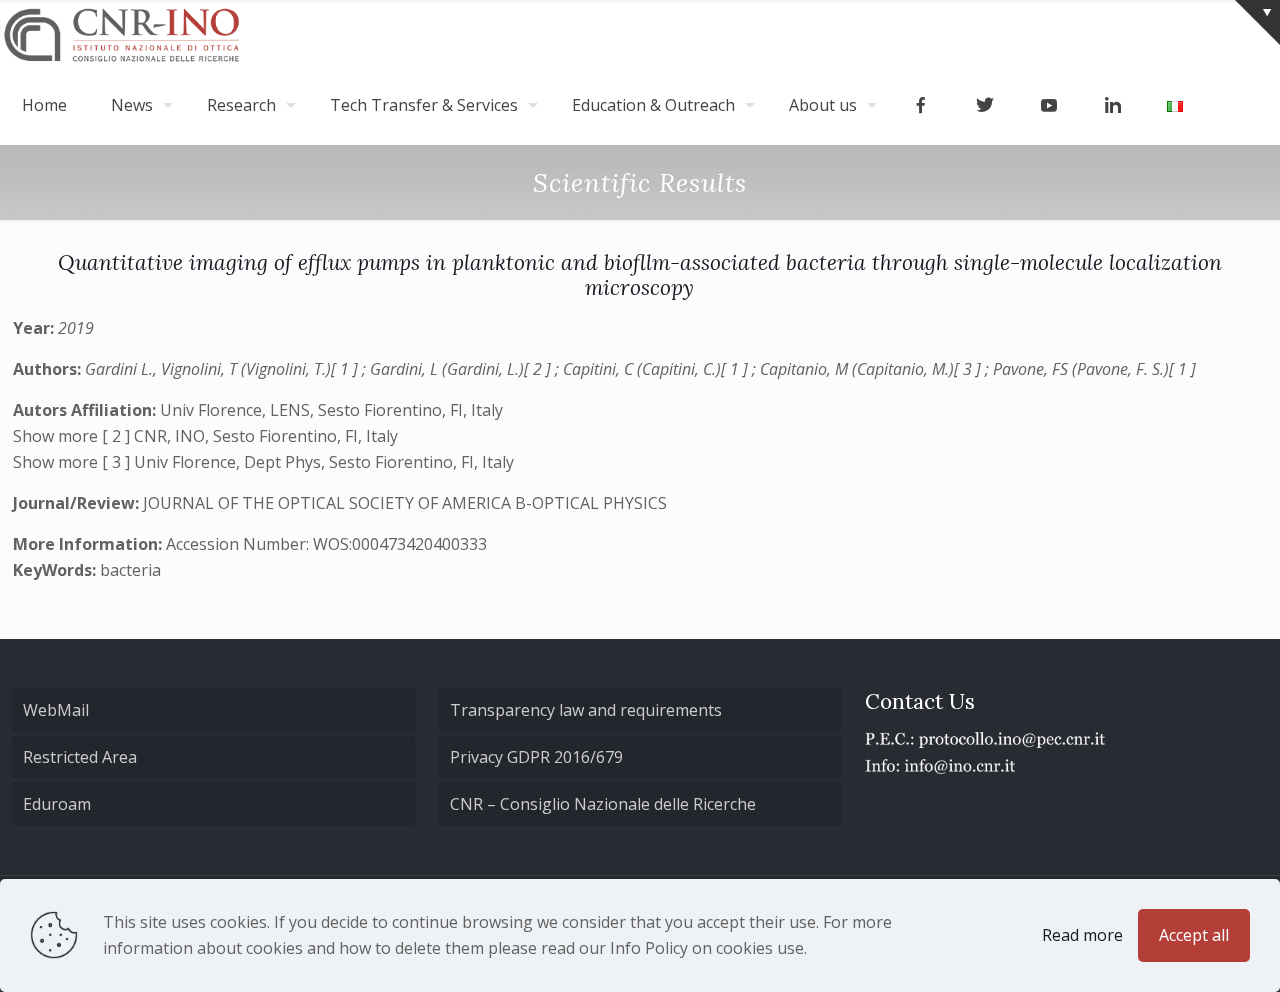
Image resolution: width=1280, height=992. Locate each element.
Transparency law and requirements (586, 710)
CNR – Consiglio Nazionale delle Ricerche (603, 804)
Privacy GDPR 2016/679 (536, 757)
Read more (1082, 935)
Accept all (1194, 935)
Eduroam (57, 804)
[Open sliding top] (1257, 22)
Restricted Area (80, 757)
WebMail (56, 710)
